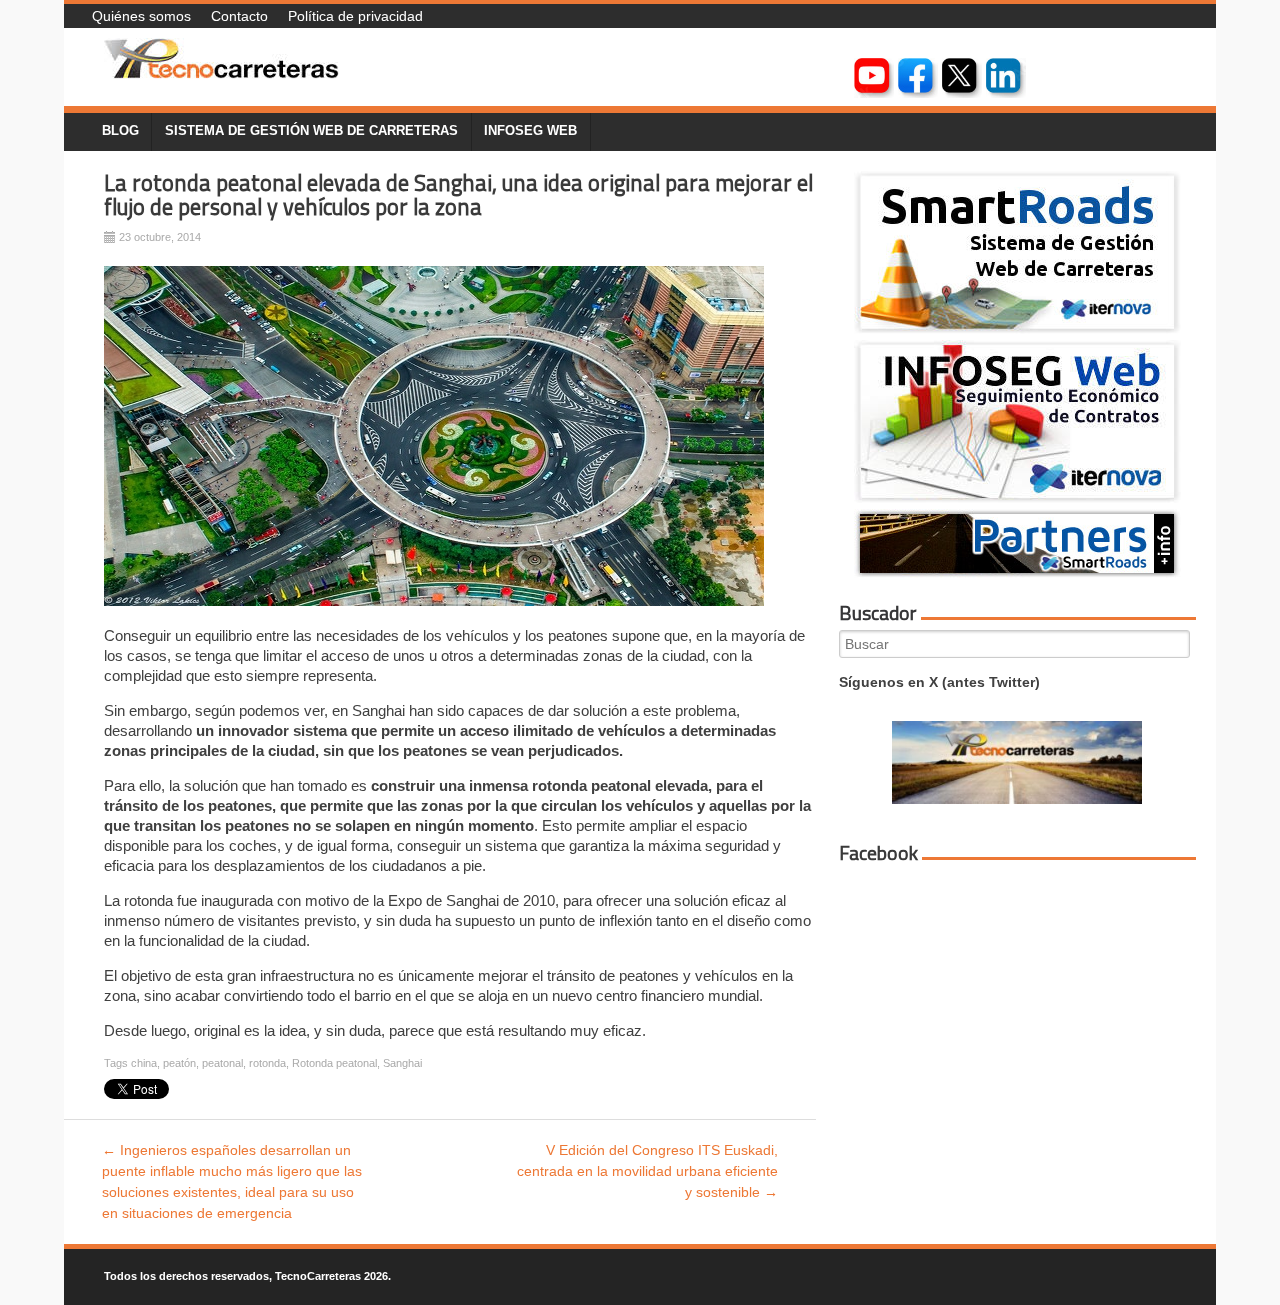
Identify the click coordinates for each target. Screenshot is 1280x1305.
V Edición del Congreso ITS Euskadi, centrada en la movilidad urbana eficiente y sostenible (647, 1171)
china (144, 1063)
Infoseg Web (530, 131)
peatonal (222, 1063)
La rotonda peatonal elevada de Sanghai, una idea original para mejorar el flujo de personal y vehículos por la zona (458, 195)
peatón (179, 1063)
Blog (120, 131)
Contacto (239, 16)
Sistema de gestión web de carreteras (311, 131)
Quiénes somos (141, 16)
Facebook (878, 853)
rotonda (267, 1063)
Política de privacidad (355, 16)
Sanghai (402, 1063)
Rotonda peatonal (334, 1063)
